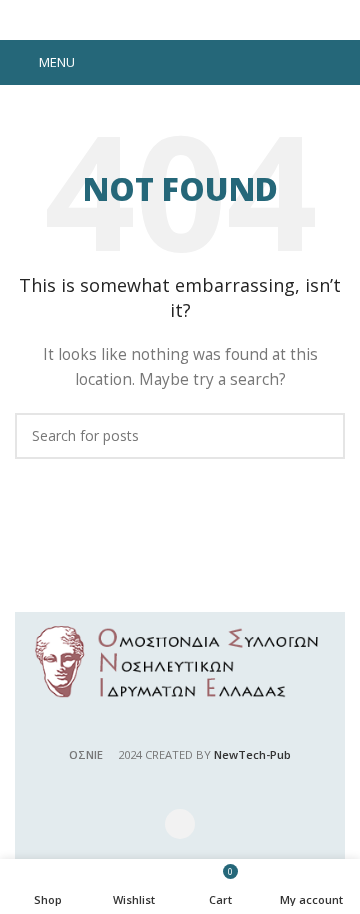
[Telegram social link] (232, 63)
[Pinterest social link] (180, 63)
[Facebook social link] (128, 63)
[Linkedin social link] (206, 63)
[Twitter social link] (154, 63)
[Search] (339, 63)
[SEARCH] (322, 436)
